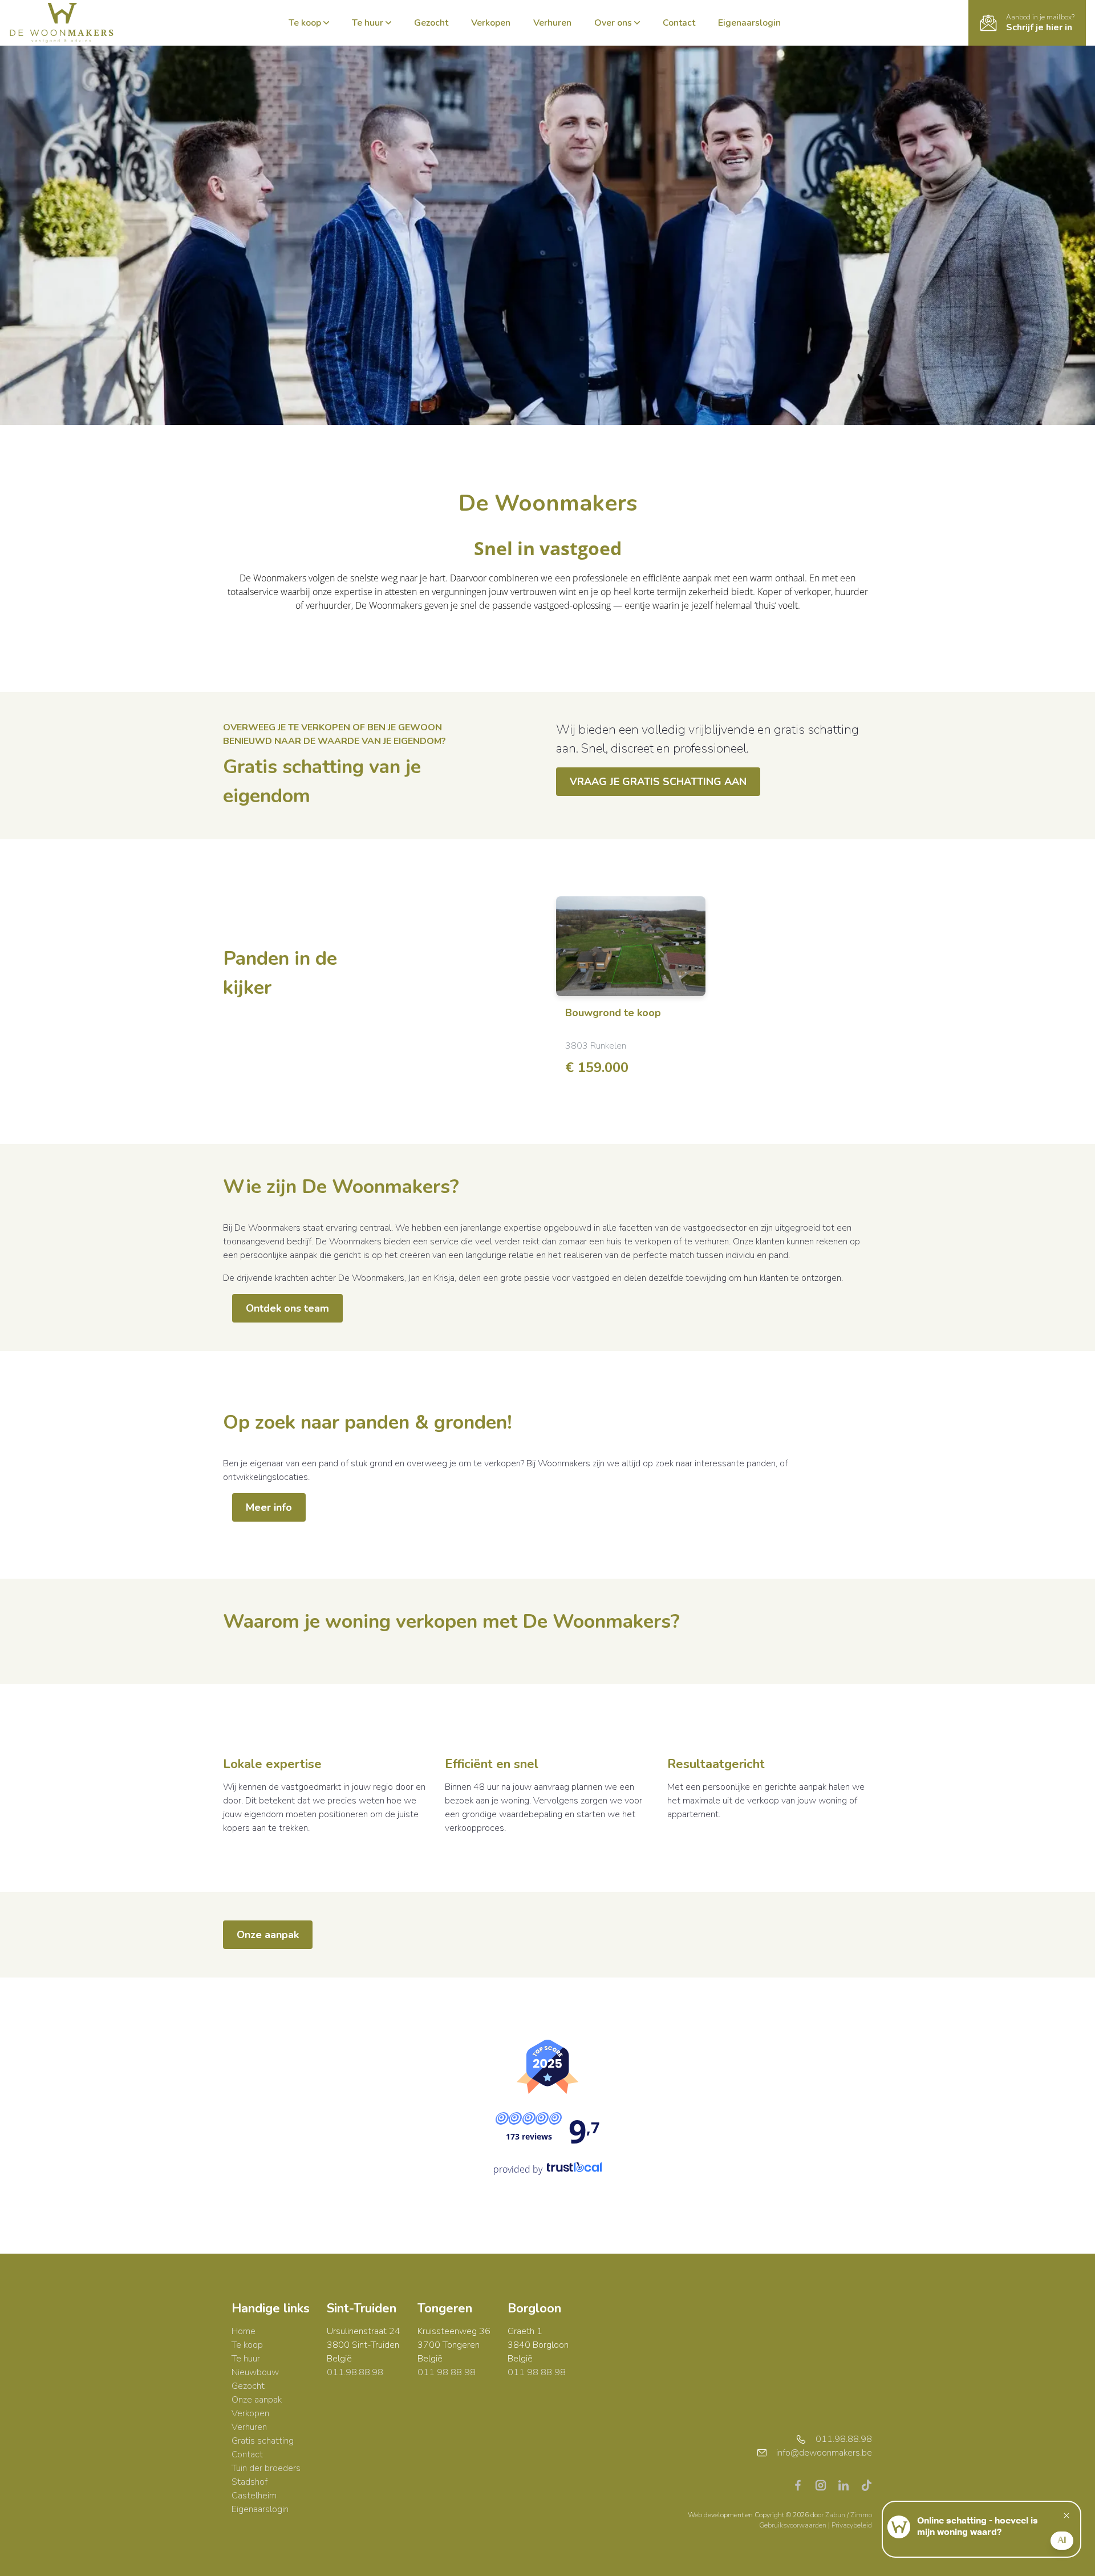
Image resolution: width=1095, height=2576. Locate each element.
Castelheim (254, 2496)
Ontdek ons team (287, 1308)
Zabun (835, 2515)
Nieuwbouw (255, 2372)
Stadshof (250, 2482)
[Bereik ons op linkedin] (848, 2485)
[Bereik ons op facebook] (802, 2485)
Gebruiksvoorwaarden (794, 2525)
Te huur (368, 23)
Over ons (613, 23)
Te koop (305, 23)
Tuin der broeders (266, 2468)
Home (244, 2331)
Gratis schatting (263, 2441)
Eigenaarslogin (749, 23)
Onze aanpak (268, 1935)
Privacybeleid (852, 2525)
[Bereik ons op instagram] (825, 2485)
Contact (679, 23)
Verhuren (552, 23)
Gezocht (431, 23)
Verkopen (491, 23)
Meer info (269, 1507)
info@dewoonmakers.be (824, 2453)
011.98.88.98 (355, 2372)
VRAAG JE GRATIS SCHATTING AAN (658, 782)
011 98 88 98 (447, 2372)
